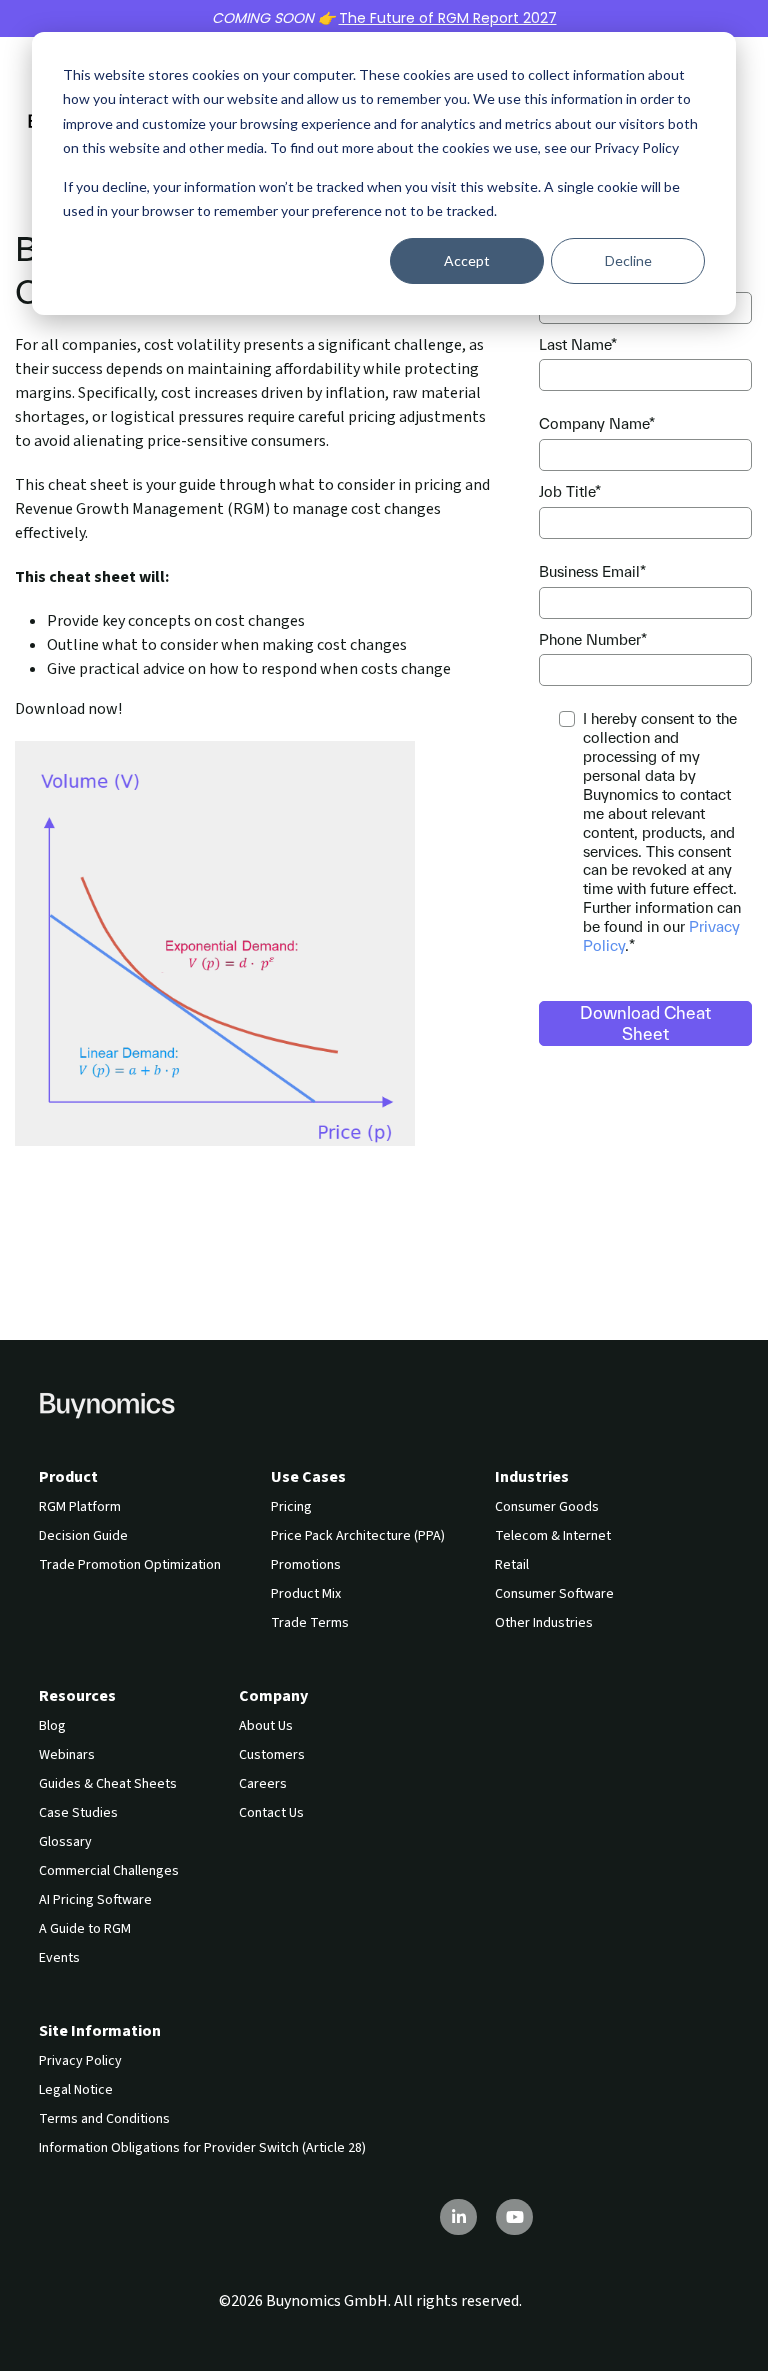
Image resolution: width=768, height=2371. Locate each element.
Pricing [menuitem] (291, 1507)
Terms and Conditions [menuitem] (104, 2119)
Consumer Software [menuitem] (554, 1594)
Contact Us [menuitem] (271, 1813)
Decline (628, 260)
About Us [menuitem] (266, 1726)
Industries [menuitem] (532, 1477)
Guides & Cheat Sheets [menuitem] (108, 1784)
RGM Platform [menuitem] (80, 1507)
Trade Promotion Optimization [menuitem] (130, 1565)
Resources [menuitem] (77, 1696)
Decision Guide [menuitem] (83, 1536)
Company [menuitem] (273, 1696)
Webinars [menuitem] (67, 1755)
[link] (107, 1404)
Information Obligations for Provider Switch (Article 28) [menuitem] (202, 2148)
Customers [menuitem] (272, 1755)
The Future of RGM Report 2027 (448, 18)
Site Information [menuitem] (100, 2031)
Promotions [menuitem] (306, 1565)
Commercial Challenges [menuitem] (109, 1871)
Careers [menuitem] (263, 1784)
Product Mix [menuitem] (306, 1594)
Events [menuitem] (59, 1958)
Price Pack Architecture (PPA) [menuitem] (358, 1536)
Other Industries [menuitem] (544, 1623)
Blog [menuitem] (52, 1726)
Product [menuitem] (68, 1477)
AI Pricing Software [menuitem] (95, 1900)
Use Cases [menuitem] (308, 1477)
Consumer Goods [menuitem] (547, 1507)
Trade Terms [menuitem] (310, 1623)
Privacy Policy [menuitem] (80, 2061)
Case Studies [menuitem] (78, 1813)
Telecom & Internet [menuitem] (553, 1536)
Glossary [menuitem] (65, 1842)
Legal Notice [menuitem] (76, 2090)
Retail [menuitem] (512, 1565)
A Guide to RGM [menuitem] (85, 1929)
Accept (467, 260)
